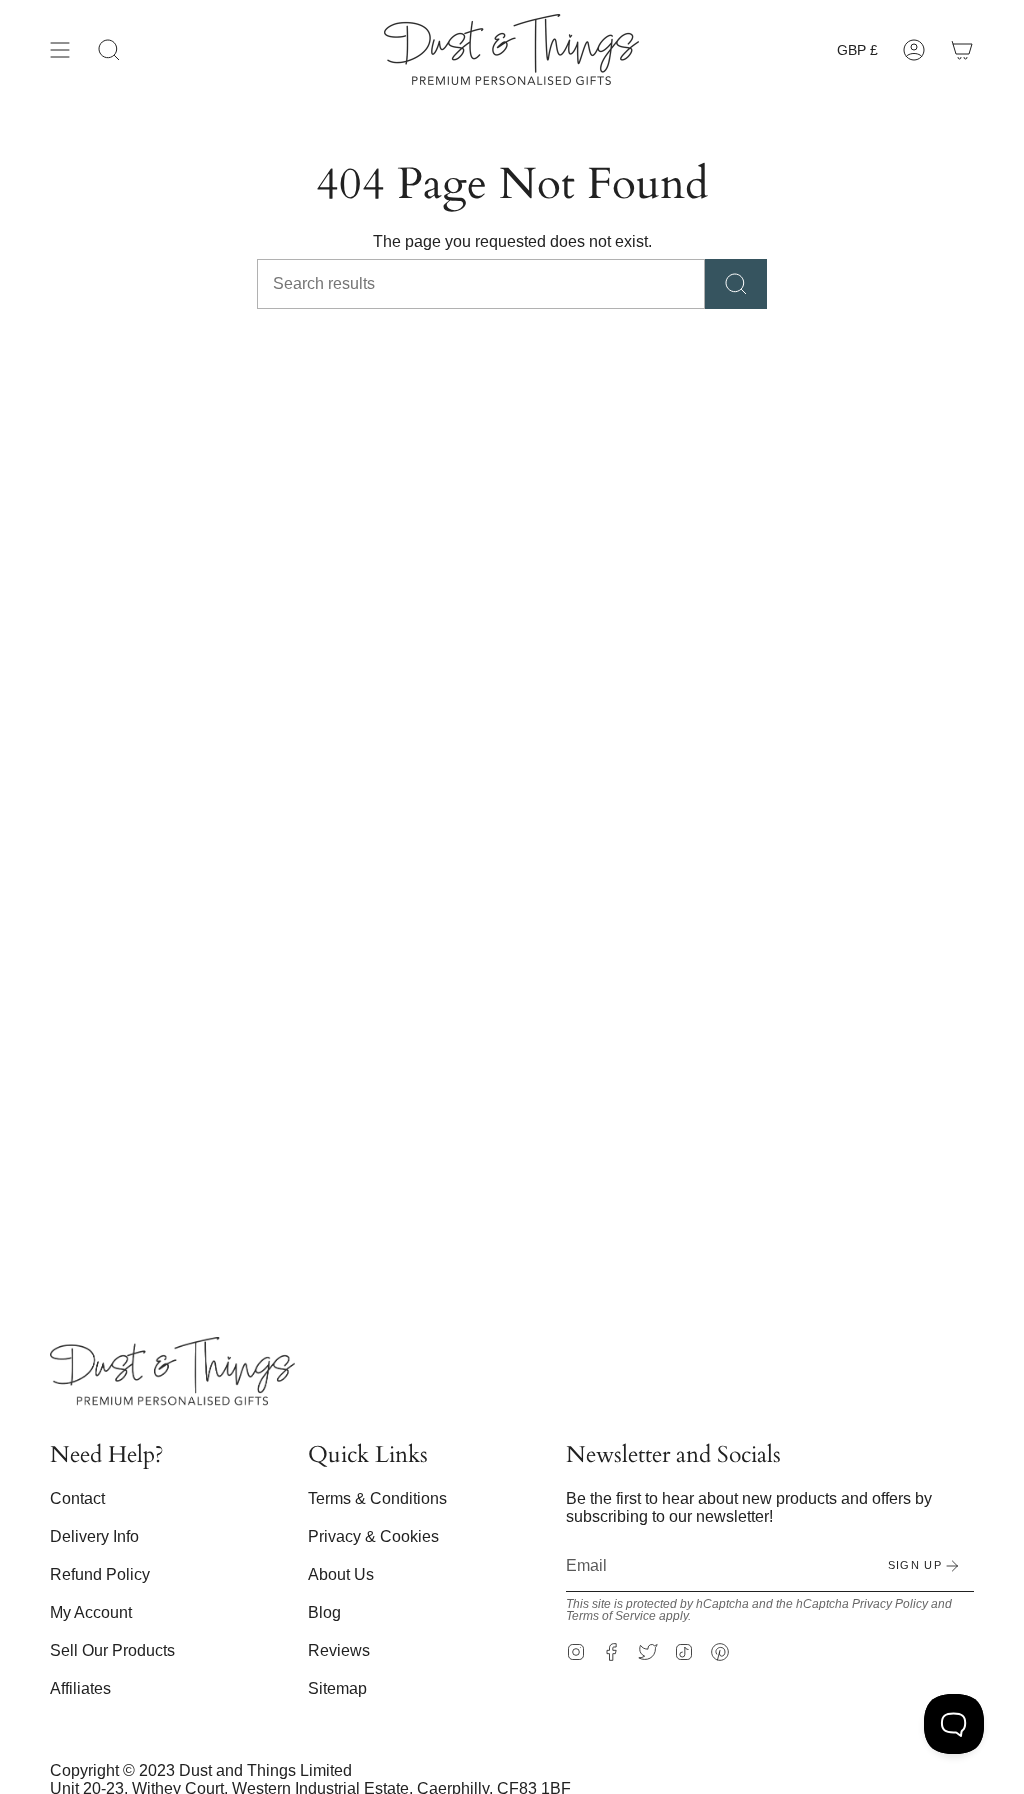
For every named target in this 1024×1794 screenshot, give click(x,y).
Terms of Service (611, 1616)
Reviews (339, 1650)
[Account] (914, 49)
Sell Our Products (112, 1650)
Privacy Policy (890, 1604)
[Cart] (962, 49)
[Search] (736, 284)
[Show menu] (60, 49)
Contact (77, 1498)
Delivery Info (94, 1536)
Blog (324, 1612)
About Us (341, 1574)
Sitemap (337, 1688)
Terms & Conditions (377, 1498)
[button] (109, 49)
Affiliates (80, 1688)
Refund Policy (100, 1574)
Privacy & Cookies (373, 1536)
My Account (91, 1612)
